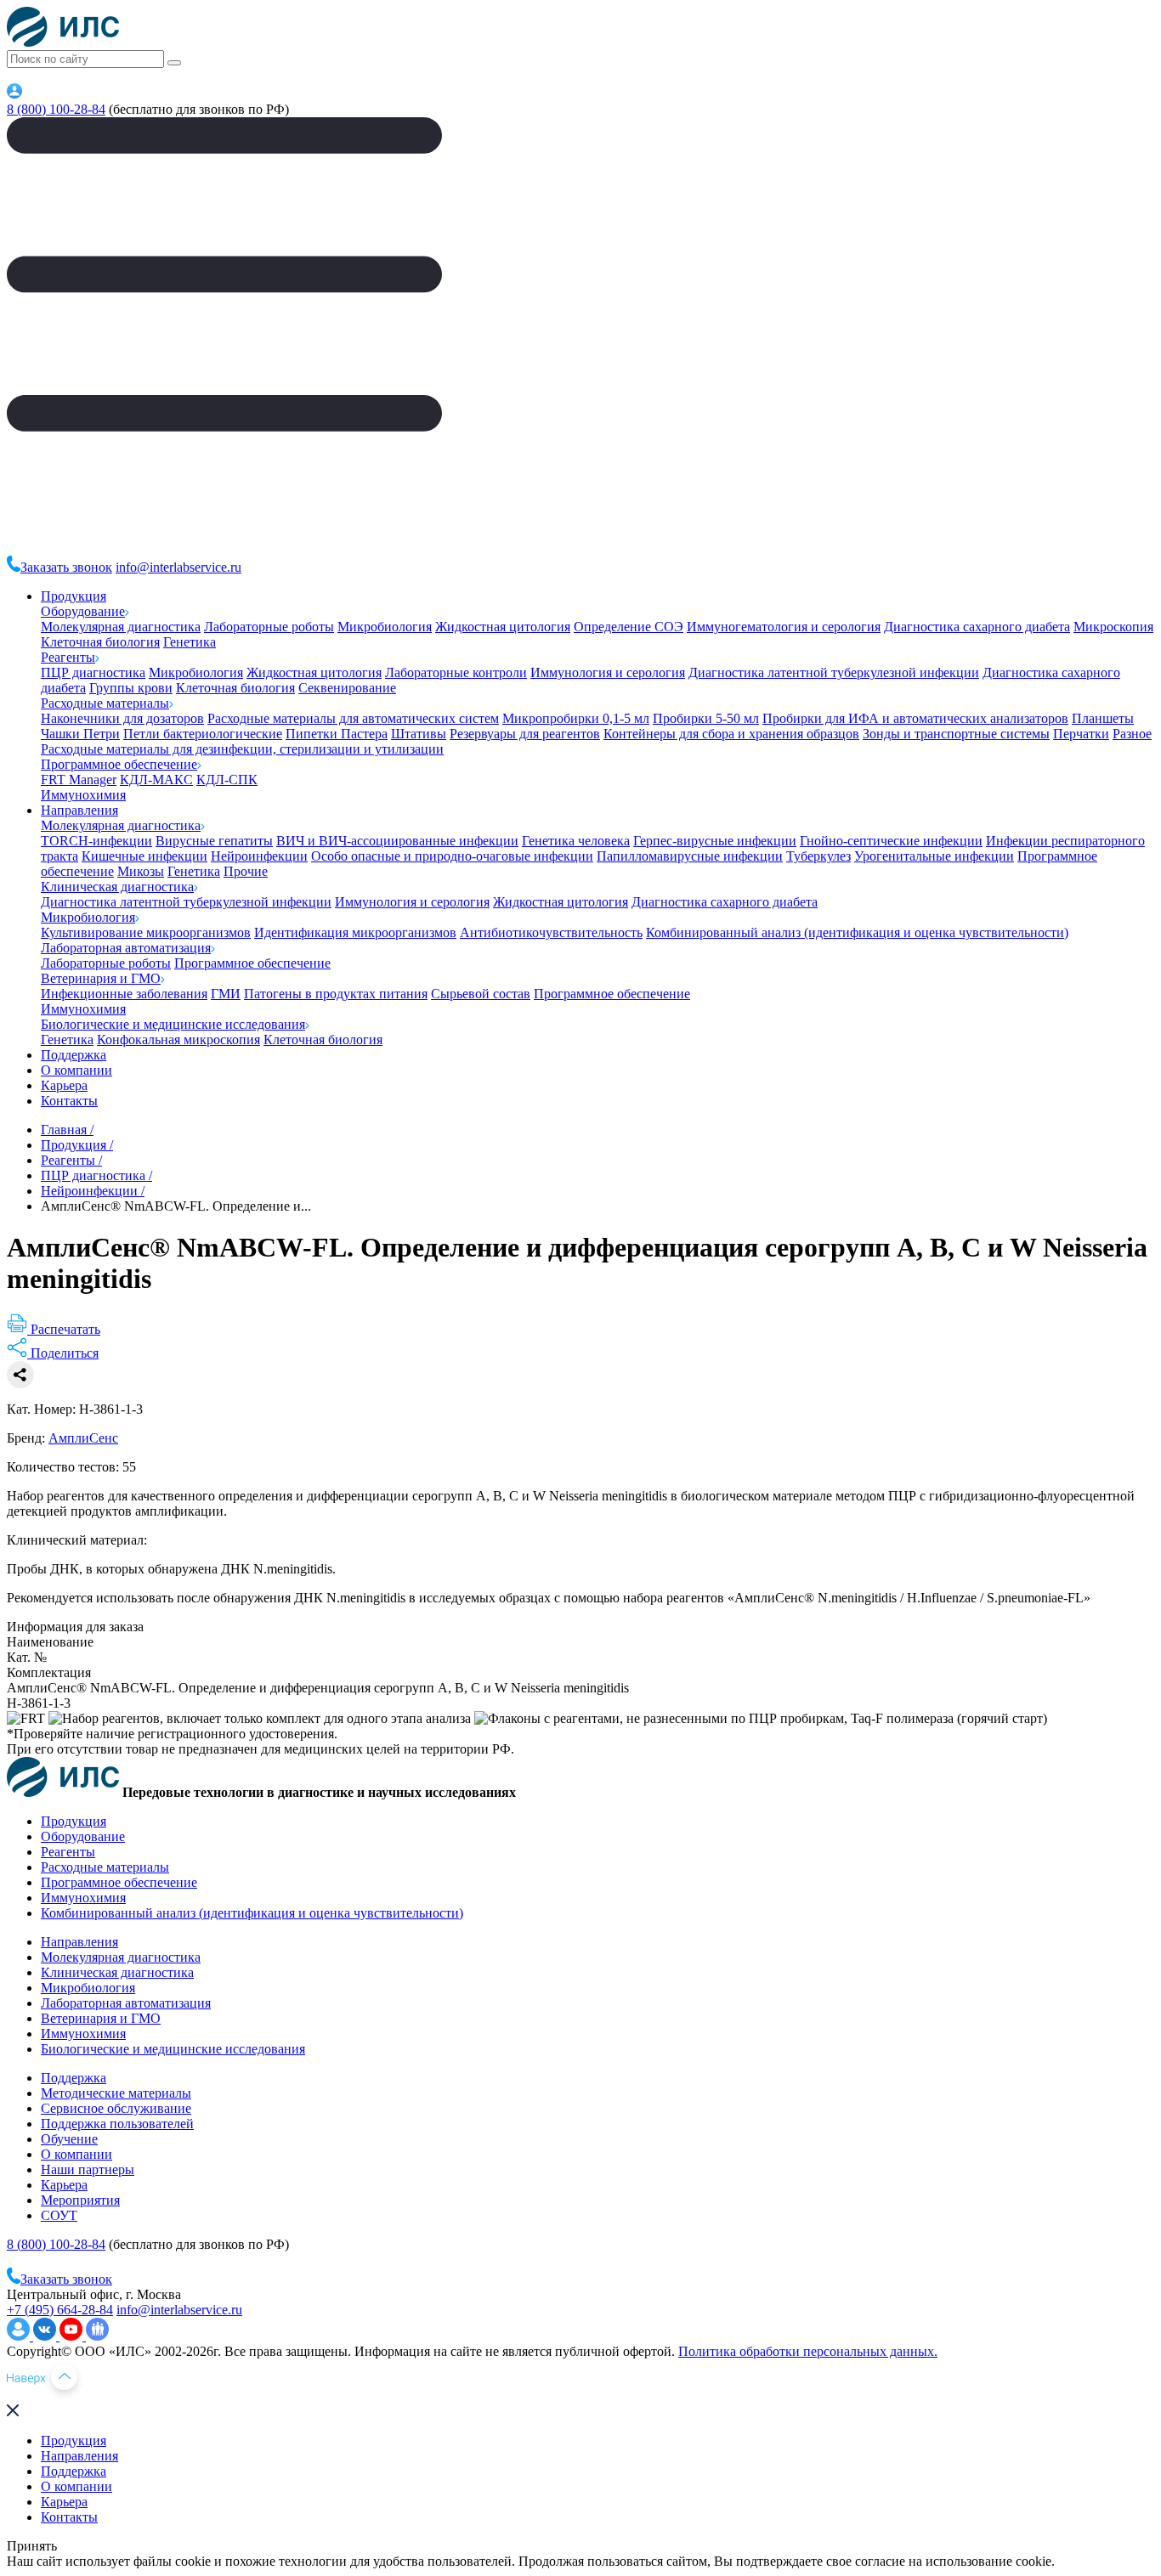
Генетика (190, 642)
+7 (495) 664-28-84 (60, 2310)
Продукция (74, 596)
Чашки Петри (80, 734)
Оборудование (83, 611)
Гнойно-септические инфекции (891, 841)
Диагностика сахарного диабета (977, 627)
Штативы (419, 734)
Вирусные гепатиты (214, 841)
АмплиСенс (83, 1438)
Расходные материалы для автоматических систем (353, 718)
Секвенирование (347, 688)
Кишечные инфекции (144, 856)
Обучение (69, 2139)
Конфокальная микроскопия (178, 1039)
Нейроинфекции (259, 856)
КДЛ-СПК (227, 780)
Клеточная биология (100, 642)
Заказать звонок (66, 567)
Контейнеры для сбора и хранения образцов (731, 734)
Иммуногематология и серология (784, 627)
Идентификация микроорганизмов (355, 932)
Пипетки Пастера (337, 734)
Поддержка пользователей (117, 2124)
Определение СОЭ (629, 627)
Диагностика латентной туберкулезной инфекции (834, 672)
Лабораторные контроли (456, 672)
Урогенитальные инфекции (934, 856)
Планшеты (1103, 718)
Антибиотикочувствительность (551, 932)
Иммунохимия (83, 795)
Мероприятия (80, 2200)
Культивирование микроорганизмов (146, 932)
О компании (76, 1070)
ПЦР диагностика (93, 672)
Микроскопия (1113, 627)
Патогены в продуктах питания (336, 994)
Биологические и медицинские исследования (173, 1024)
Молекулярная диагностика (121, 627)
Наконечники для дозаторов (122, 718)
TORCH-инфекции (96, 841)
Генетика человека (576, 841)
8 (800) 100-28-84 (56, 109)
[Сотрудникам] (14, 94)
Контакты (69, 1101)
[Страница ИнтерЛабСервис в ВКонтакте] (46, 2336)
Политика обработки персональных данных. (808, 2351)
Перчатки (1081, 734)
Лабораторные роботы (269, 627)
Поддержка (74, 1055)
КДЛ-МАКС (156, 780)
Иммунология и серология (608, 672)
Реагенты (68, 657)
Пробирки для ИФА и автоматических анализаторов (915, 718)
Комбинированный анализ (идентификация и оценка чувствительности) (857, 932)
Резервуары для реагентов (525, 734)
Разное (1132, 734)
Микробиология (385, 627)
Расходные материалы (105, 703)
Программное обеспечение (119, 764)
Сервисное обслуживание (116, 2108)
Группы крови (131, 688)
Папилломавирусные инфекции (690, 856)
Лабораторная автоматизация (126, 948)
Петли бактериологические (203, 734)
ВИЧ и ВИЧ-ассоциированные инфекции (397, 841)
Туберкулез (818, 856)
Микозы (141, 871)
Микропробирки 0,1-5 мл (576, 718)
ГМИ (226, 994)
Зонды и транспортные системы (956, 734)
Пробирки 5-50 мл (706, 718)
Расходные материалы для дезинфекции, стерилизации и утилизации (242, 749)
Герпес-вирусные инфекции (715, 841)
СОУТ (59, 2215)
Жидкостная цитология (503, 627)
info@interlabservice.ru (178, 567)
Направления (79, 810)
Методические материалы (116, 2093)
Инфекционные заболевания (124, 994)
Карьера (64, 1085)
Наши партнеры (88, 2169)
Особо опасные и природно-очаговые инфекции (452, 856)
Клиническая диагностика (117, 887)
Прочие (246, 871)
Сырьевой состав (481, 994)
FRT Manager (79, 780)
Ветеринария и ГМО (101, 978)
